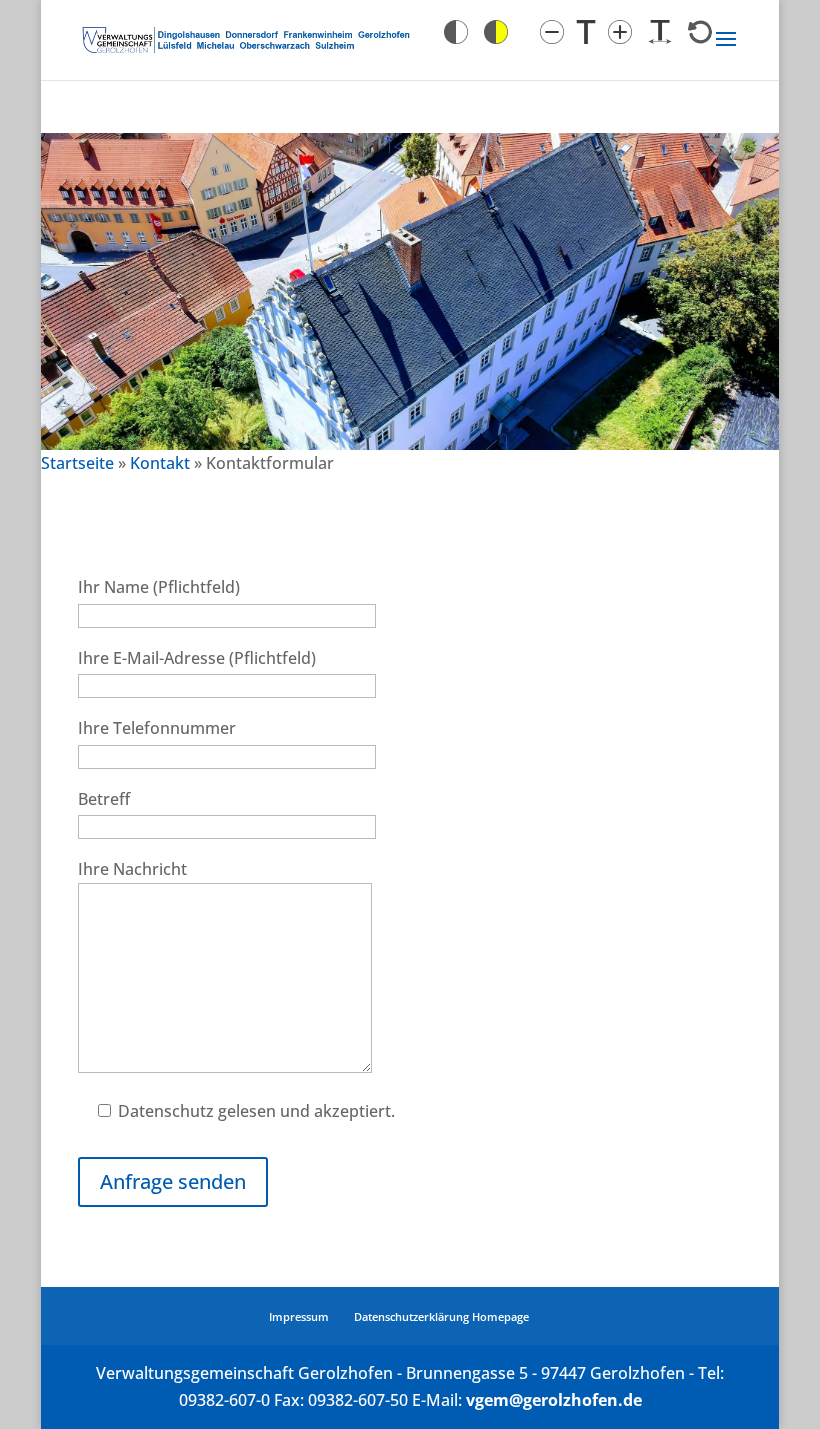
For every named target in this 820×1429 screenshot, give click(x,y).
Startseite (77, 463)
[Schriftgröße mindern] (552, 32)
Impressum (299, 1316)
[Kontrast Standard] (456, 32)
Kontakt (160, 463)
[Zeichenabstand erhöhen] (660, 32)
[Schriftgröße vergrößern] (620, 32)
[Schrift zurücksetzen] (700, 32)
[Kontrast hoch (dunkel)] (496, 32)
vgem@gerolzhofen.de (554, 1400)
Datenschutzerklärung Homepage (441, 1316)
